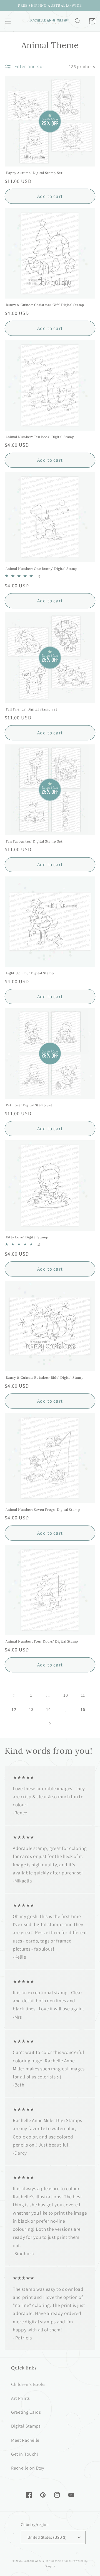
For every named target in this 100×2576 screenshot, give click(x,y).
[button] (8, 21)
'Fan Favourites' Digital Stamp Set (34, 841)
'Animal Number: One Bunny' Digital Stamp (41, 569)
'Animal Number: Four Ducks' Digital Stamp (41, 1641)
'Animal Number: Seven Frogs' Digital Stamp (42, 1510)
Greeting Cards (26, 2412)
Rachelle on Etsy (28, 2468)
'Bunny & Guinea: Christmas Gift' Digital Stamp (44, 305)
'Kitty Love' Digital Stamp (27, 1237)
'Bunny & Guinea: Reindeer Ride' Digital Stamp (44, 1378)
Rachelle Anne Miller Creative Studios (48, 2561)
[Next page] (50, 1724)
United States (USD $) (47, 2537)
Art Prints (21, 2398)
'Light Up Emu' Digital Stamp (29, 973)
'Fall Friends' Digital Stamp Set (31, 709)
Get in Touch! (25, 2454)
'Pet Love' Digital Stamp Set (29, 1105)
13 (31, 1709)
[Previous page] (14, 1696)
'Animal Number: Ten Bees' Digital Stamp (39, 437)
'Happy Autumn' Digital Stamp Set (34, 173)
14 (48, 1709)
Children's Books (28, 2384)
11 (83, 1695)
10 (66, 1695)
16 (83, 1709)
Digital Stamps (26, 2426)
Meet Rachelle (25, 2440)
